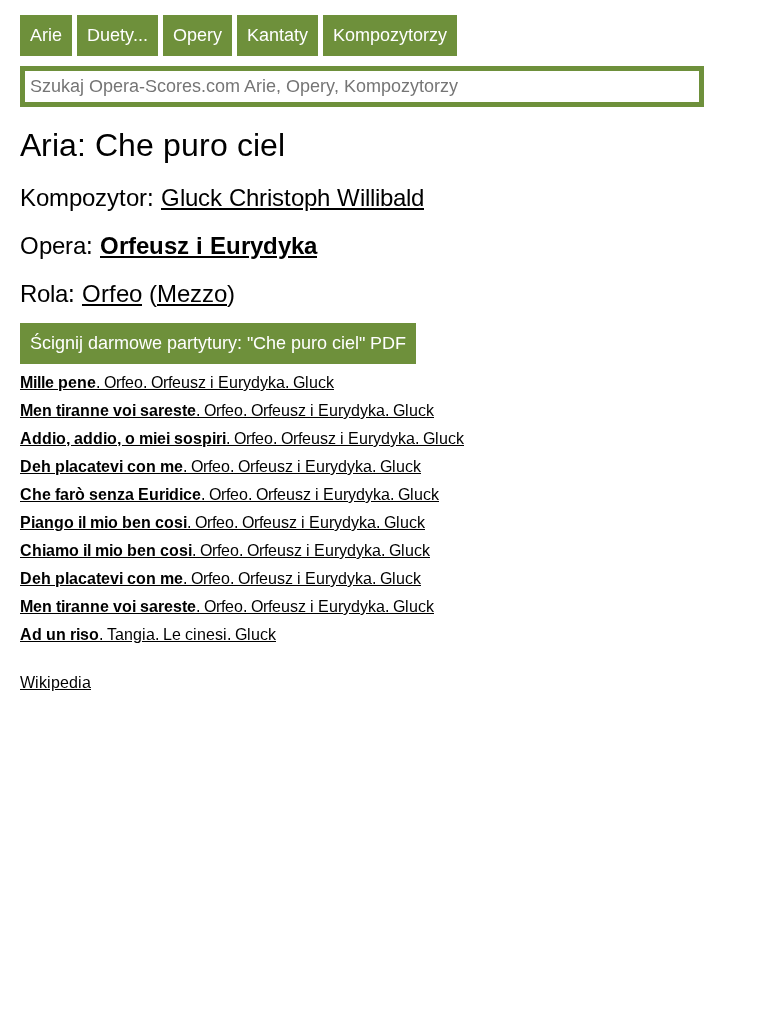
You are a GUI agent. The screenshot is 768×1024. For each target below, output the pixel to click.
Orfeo (112, 293)
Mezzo (192, 293)
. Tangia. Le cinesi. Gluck (148, 634)
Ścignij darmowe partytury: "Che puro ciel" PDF (218, 343)
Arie (46, 35)
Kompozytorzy (390, 35)
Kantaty (277, 35)
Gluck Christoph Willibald (292, 197)
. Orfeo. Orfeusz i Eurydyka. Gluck (177, 382)
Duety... (117, 35)
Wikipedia (55, 682)
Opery (197, 35)
